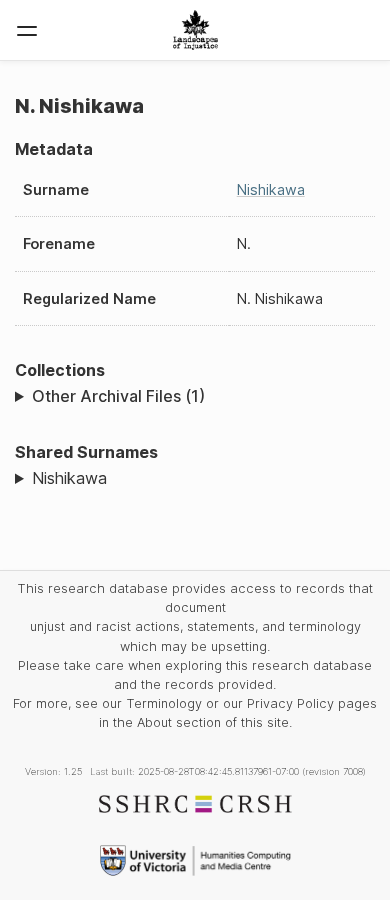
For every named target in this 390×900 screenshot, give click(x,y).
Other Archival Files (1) (118, 396)
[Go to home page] (195, 30)
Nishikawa (271, 189)
